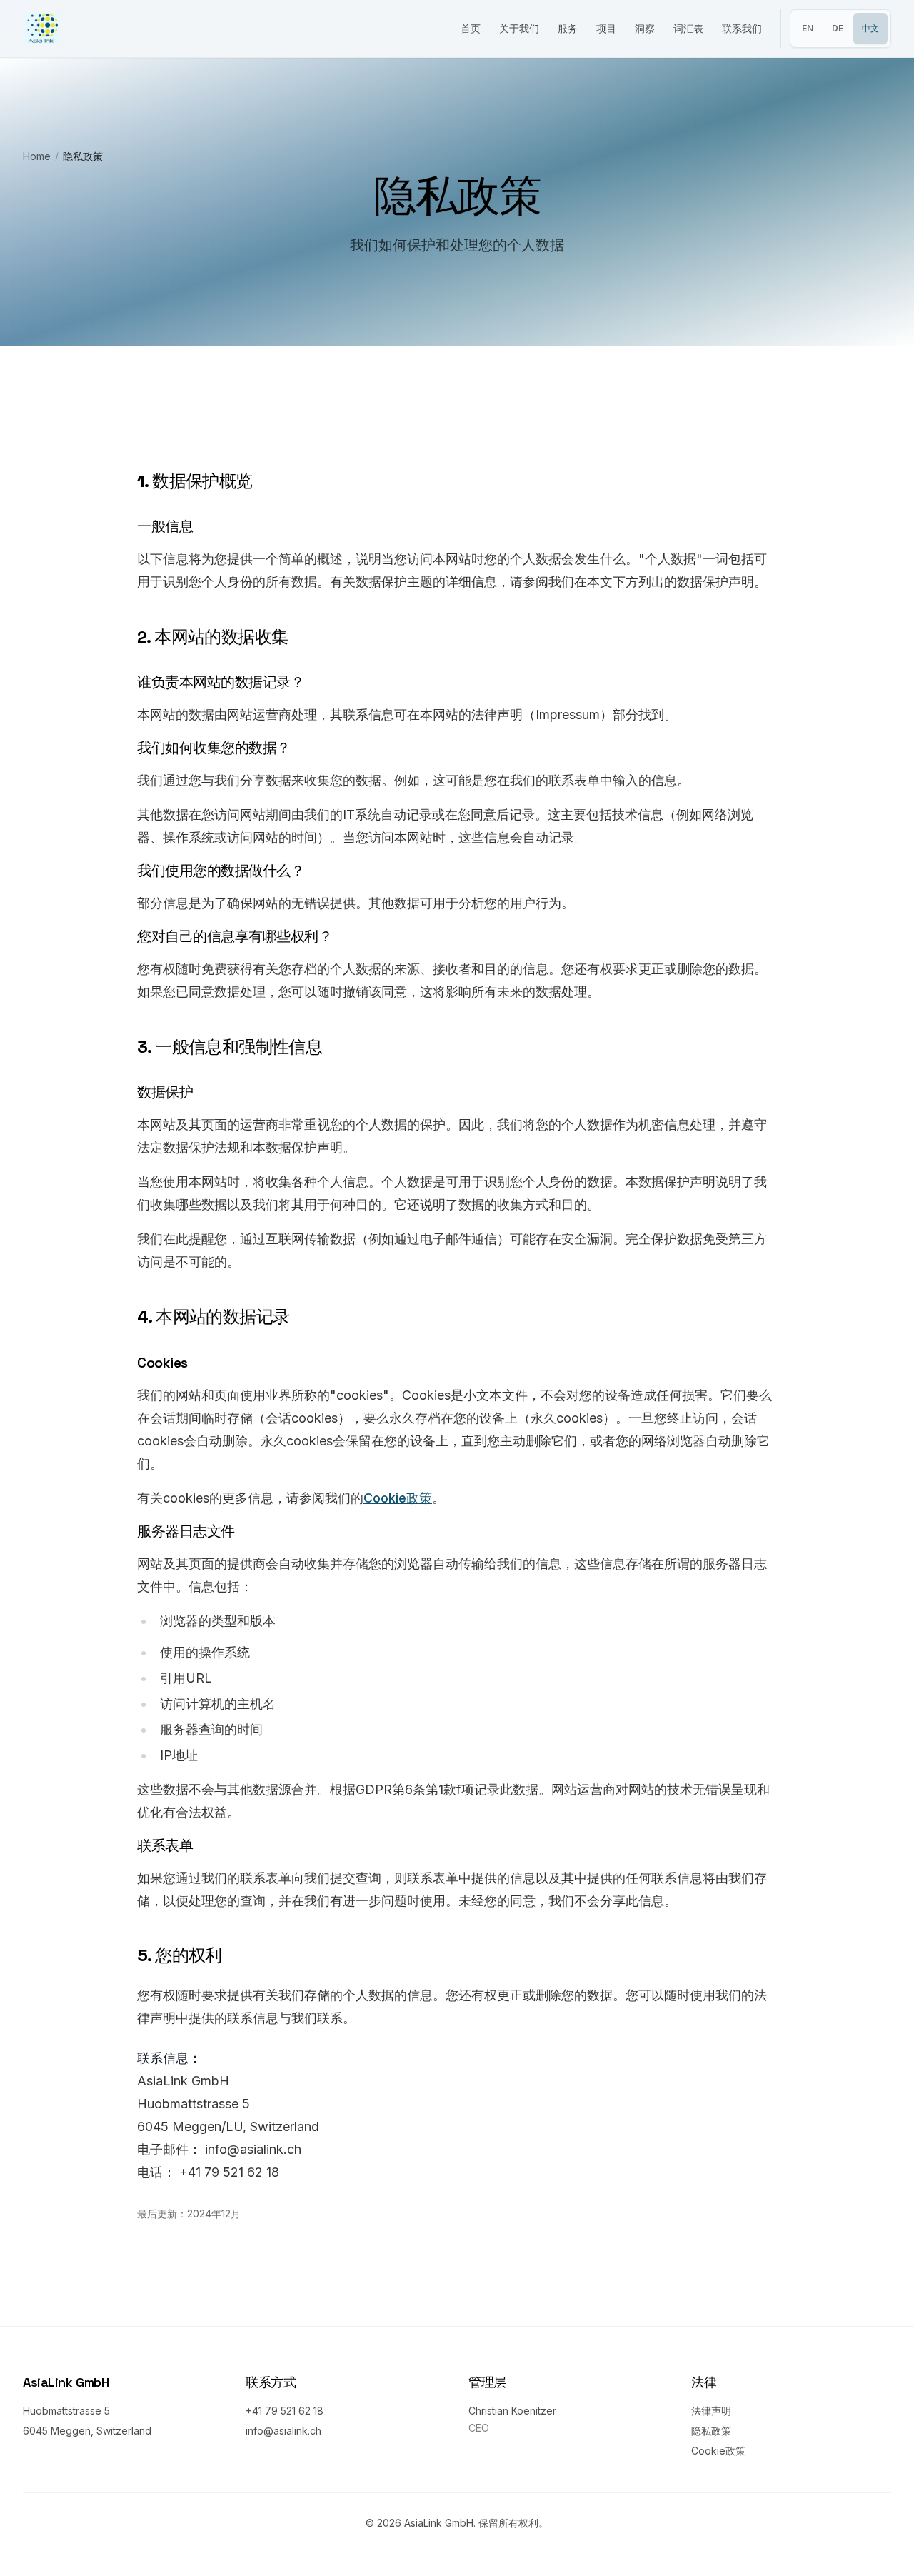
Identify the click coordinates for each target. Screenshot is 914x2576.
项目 (606, 28)
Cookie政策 (398, 1498)
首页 (471, 28)
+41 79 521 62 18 (285, 2411)
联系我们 (742, 28)
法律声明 (711, 2411)
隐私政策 (711, 2431)
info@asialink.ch (283, 2431)
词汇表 (688, 28)
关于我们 (519, 28)
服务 (568, 28)
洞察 (645, 28)
